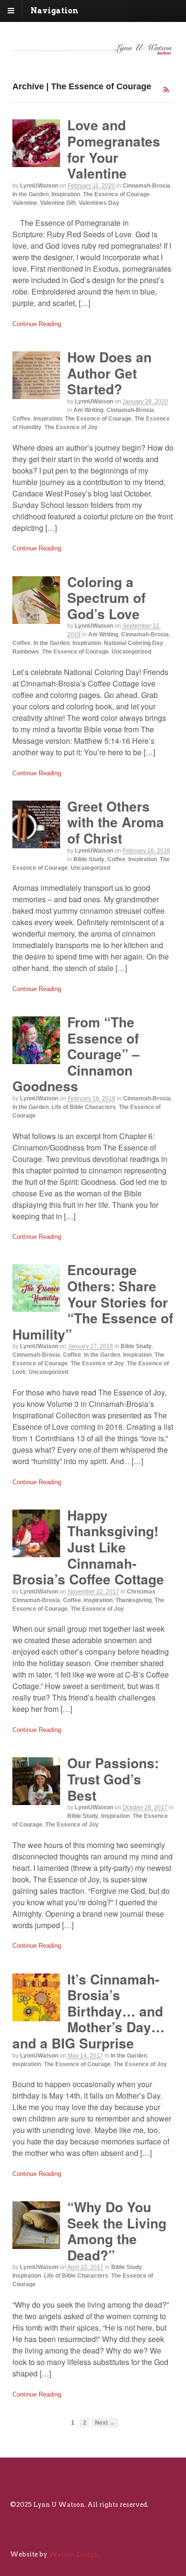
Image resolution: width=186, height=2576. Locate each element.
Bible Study (89, 859)
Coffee (21, 419)
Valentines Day (99, 203)
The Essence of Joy (71, 427)
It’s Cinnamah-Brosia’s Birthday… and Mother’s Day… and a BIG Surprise (88, 2011)
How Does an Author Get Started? (109, 373)
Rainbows (26, 652)
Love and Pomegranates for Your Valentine (114, 149)
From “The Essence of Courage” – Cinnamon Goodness (76, 1054)
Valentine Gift (58, 203)
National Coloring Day (134, 643)
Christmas (141, 1592)
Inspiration (66, 194)
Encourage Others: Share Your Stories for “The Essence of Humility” (93, 1302)
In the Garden (31, 194)
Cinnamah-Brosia (146, 186)
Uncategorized (131, 652)
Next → (105, 2423)
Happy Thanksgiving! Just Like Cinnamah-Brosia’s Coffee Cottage (88, 1547)
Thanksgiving (134, 1600)
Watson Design (73, 2554)
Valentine (25, 203)
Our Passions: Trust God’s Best (113, 1779)
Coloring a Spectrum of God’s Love (106, 598)
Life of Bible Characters (84, 1107)
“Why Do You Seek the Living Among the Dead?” (117, 2231)
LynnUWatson (39, 186)
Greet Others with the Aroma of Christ (116, 822)
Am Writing (88, 410)
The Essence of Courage (116, 194)
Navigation (54, 11)
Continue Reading (37, 324)
